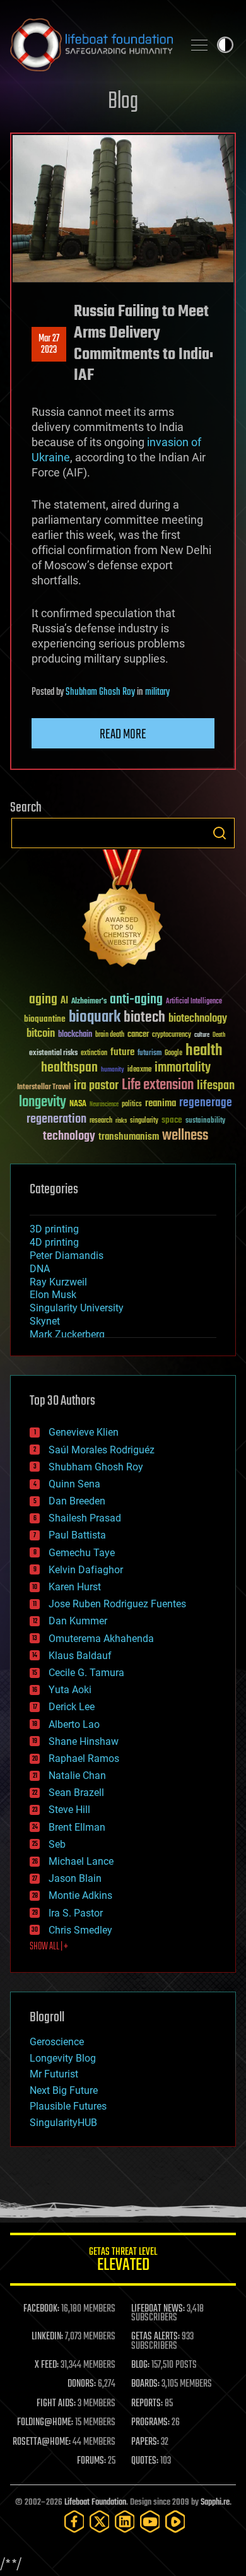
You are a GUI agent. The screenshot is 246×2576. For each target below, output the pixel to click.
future (122, 1052)
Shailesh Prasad (85, 1518)
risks (121, 1121)
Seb (57, 1844)
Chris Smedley (80, 1930)
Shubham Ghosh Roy (100, 692)
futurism (149, 1054)
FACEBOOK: (41, 2309)
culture (202, 1035)
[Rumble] (175, 2521)
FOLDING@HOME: (45, 2423)
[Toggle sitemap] (199, 45)
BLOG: (140, 2365)
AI (64, 1001)
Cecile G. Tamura (86, 1673)
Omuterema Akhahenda (101, 1639)
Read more (123, 735)
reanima (161, 1103)
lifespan (216, 1086)
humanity (113, 1070)
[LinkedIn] (125, 2521)
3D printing (54, 1229)
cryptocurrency (172, 1035)
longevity (43, 1102)
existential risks (53, 1054)
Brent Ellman (77, 1827)
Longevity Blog (63, 2058)
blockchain (75, 1035)
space (172, 1120)
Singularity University (77, 1308)
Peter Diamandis (67, 1256)
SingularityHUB (63, 2123)
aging (43, 1000)
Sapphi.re (215, 2502)
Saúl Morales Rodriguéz (102, 1450)
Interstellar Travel (44, 1088)
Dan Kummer (78, 1621)
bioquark (95, 1018)
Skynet (45, 1321)
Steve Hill (69, 1810)
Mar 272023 (49, 345)
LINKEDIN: (47, 2337)
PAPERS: (145, 2442)
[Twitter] (100, 2521)
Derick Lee (72, 1707)
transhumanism (129, 1137)
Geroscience (57, 2042)
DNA (40, 1269)
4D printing (54, 1242)
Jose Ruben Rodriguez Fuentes (117, 1604)
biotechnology (198, 1019)
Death (219, 1035)
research (101, 1121)
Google (173, 1054)
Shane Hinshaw (84, 1741)
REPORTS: (147, 2404)
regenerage (206, 1103)
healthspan (69, 1068)
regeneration (56, 1119)
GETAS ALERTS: (155, 2337)
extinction (94, 1054)
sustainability (205, 1121)
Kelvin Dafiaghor (86, 1570)
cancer (138, 1035)
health (204, 1051)
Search (220, 833)
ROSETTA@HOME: (42, 2442)
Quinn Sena (74, 1484)
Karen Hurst (75, 1587)
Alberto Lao (74, 1724)
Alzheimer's (89, 1002)
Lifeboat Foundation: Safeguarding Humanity (91, 45)
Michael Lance (81, 1861)
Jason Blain (75, 1878)
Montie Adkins (80, 1895)
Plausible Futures (68, 2106)
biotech (144, 1018)
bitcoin (41, 1034)
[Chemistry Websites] (123, 911)
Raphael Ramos (84, 1758)
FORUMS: (91, 2461)
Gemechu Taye (82, 1553)
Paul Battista (77, 1535)
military (157, 692)
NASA (78, 1104)
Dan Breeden (77, 1501)
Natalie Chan (77, 1775)
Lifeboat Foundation (95, 2502)
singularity (144, 1121)
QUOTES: (145, 2461)
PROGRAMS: (150, 2423)
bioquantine (45, 1019)
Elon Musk (53, 1295)
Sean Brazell (76, 1793)
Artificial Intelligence (194, 1002)
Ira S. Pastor (76, 1913)
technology (69, 1137)
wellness (185, 1136)
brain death (110, 1035)
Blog (123, 102)
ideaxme (139, 1070)
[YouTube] (150, 2521)
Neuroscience (104, 1105)
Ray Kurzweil (58, 1282)
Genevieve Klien (84, 1432)
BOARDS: (145, 2384)
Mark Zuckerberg (67, 1334)
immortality (183, 1068)
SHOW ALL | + (49, 1947)
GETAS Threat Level (123, 2261)
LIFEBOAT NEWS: (158, 2309)
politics (132, 1105)
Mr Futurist (54, 2074)
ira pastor (96, 1086)
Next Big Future (64, 2090)
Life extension (158, 1085)
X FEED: (47, 2365)
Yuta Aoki (70, 1690)
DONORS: (82, 2384)
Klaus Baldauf (80, 1656)
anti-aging (136, 1000)
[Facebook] (74, 2521)
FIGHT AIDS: (56, 2404)
